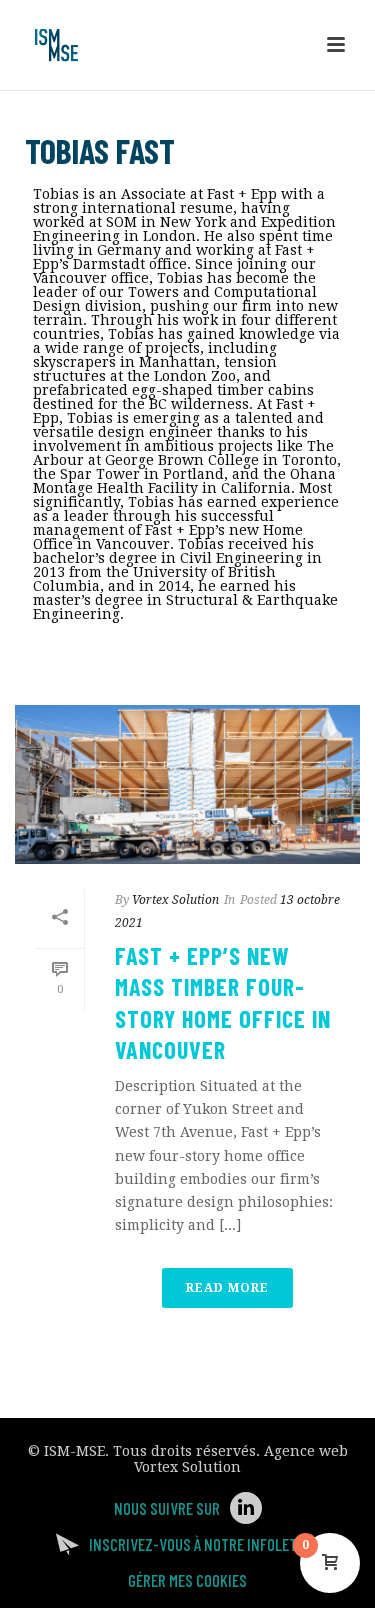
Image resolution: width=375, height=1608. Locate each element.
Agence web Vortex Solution (241, 1459)
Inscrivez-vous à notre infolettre (204, 1544)
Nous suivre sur (167, 1508)
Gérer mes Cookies (187, 1580)
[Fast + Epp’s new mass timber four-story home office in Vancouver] (187, 784)
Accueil (138, 666)
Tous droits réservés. (186, 1451)
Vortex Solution (175, 900)
